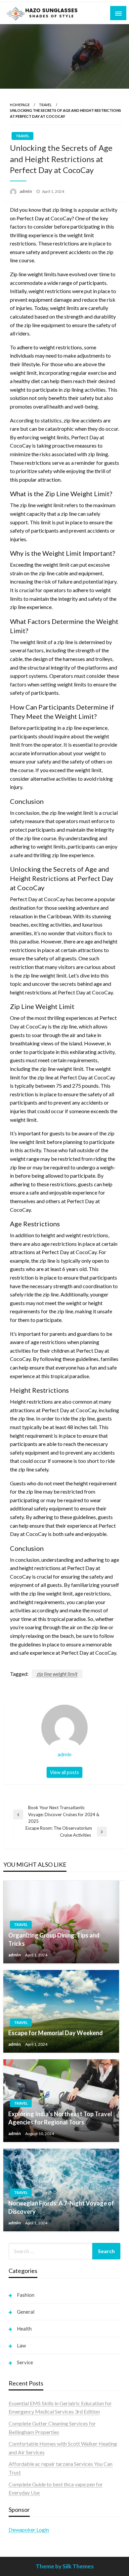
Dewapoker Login (29, 2530)
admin (26, 191)
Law (21, 2345)
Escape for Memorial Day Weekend (56, 2033)
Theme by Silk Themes (65, 2566)
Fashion (26, 2295)
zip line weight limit (57, 1674)
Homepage (20, 105)
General (26, 2312)
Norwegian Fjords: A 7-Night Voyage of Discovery (61, 2207)
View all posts (64, 1772)
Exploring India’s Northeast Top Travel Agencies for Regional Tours (60, 2118)
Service (25, 2362)
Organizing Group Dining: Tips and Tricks (54, 1939)
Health (24, 2329)
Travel (45, 105)
